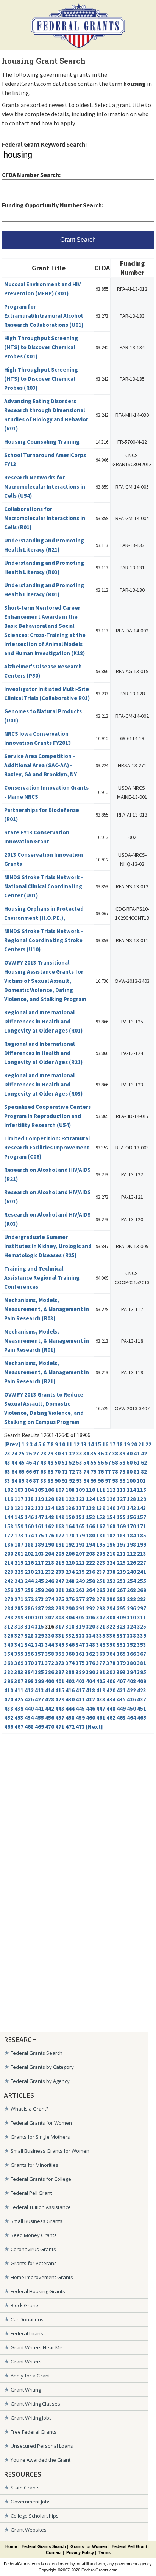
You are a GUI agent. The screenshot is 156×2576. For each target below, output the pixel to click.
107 (60, 1490)
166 (90, 1526)
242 (9, 1581)
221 (80, 1563)
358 (50, 1654)
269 (142, 1590)
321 (101, 1626)
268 (131, 1590)
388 (70, 1672)
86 (29, 1481)
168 (111, 1526)
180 (90, 1535)
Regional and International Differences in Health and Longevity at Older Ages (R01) (43, 1021)
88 (43, 1481)
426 (29, 1699)
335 (101, 1636)
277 (80, 1599)
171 (142, 1526)
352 (131, 1645)
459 (80, 1718)
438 (9, 1708)
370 (29, 1663)
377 (101, 1663)
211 (121, 1554)
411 (19, 1690)
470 (50, 1727)
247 (60, 1581)
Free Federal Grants (34, 2432)
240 (131, 1572)
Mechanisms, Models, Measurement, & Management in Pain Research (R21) (47, 1372)
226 (131, 1563)
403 (80, 1681)
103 (19, 1490)
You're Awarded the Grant (41, 2460)
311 (142, 1617)
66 (29, 1472)
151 (80, 1517)
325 (142, 1626)
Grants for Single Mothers (40, 2137)
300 (29, 1617)
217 (39, 1563)
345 (60, 1645)
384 (29, 1672)
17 (112, 1444)
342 (29, 1645)
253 (121, 1581)
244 (29, 1581)
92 (72, 1481)
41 (137, 1453)
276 (70, 1599)
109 (80, 1490)
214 (9, 1563)
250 (90, 1581)
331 (60, 1636)
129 (142, 1499)
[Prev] (12, 1444)
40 (129, 1453)
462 (111, 1718)
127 (121, 1499)
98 (115, 1481)
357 (39, 1654)
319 (80, 1626)
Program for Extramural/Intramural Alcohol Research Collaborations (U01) (44, 316)
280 (111, 1599)
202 (29, 1554)
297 (142, 1608)
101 (141, 1481)
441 (39, 1708)
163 (60, 1526)
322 (111, 1626)
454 (29, 1718)
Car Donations (27, 2319)
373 (60, 1663)
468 (29, 1727)
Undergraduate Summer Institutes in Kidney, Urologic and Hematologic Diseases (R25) (48, 1246)
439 (19, 1708)
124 (90, 1499)
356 (29, 1654)
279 (101, 1599)
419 (101, 1690)
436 (131, 1699)
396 (9, 1681)
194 (90, 1544)
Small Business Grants (37, 2221)
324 (131, 1626)
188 (29, 1544)
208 (90, 1554)
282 (131, 1599)
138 (90, 1508)
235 (80, 1572)
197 (121, 1544)
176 (50, 1535)
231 (39, 1572)
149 (60, 1517)
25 (22, 1453)
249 (80, 1581)
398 (29, 1681)
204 (50, 1554)
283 (142, 1599)
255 (142, 1581)
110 (90, 1490)
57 (108, 1462)
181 (101, 1535)
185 (142, 1535)
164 (70, 1526)
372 (50, 1663)
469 (39, 1727)
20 (134, 1444)
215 (19, 1563)
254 (131, 1581)
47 (36, 1462)
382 (9, 1672)
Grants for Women (89, 2546)
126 (111, 1499)
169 (121, 1526)
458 (70, 1718)
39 (122, 1453)
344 (50, 1645)
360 (70, 1654)
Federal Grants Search (37, 2053)
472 (70, 1727)
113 (121, 1490)
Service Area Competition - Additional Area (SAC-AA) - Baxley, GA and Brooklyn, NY (41, 765)
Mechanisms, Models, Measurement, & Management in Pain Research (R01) (47, 1341)
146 (29, 1517)
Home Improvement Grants (42, 2277)
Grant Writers (26, 2362)
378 (111, 1663)
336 (111, 1636)
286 (29, 1608)
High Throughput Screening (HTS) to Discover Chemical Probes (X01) (41, 347)
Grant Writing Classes (35, 2404)
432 (90, 1699)
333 (80, 1636)
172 (9, 1535)
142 (131, 1508)
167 (101, 1526)
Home (11, 2546)
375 (80, 1663)
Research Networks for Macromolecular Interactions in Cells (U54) (45, 486)
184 (131, 1535)
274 (50, 1599)
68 (43, 1472)
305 (80, 1617)
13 (84, 1444)
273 (39, 1599)
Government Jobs (31, 2502)
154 (111, 1517)
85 (22, 1481)
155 (121, 1517)
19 (127, 1444)
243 (19, 1581)
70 (58, 1472)
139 (101, 1508)
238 (111, 1572)
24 (14, 1453)
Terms (105, 2552)
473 (80, 1727)
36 (101, 1453)
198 (131, 1544)
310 (131, 1617)
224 (111, 1563)
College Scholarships (35, 2516)
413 (39, 1690)
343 (39, 1645)
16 (105, 1444)
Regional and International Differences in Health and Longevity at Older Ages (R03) (43, 1084)
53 (79, 1462)
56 (101, 1462)
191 (60, 1544)
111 (101, 1490)
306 (90, 1617)
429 (60, 1699)
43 (7, 1462)
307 (101, 1617)
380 (131, 1663)
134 (50, 1508)
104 (29, 1490)
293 (101, 1608)
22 (148, 1444)
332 (70, 1636)
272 (29, 1599)
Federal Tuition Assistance (41, 2207)
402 (70, 1681)
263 (80, 1590)
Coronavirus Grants (33, 2249)
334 (90, 1636)
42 (144, 1453)
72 (72, 1472)
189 (39, 1544)
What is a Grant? (30, 2109)
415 (60, 1690)
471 (60, 1727)
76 (101, 1472)
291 (80, 1608)
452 (9, 1718)
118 (29, 1499)
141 (121, 1508)
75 (94, 1472)
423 (142, 1690)
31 (65, 1453)
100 (131, 1481)
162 (50, 1526)
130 (9, 1508)
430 (70, 1699)
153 (101, 1517)
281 (121, 1599)
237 (101, 1572)
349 (101, 1645)
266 (111, 1590)
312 (9, 1626)
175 (39, 1535)
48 (43, 1462)
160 (29, 1526)
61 (137, 1462)
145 (19, 1517)
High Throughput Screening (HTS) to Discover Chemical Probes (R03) (41, 379)
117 (19, 1499)
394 (131, 1672)
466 (9, 1727)
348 (90, 1645)
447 (101, 1708)
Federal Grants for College (41, 2179)
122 (70, 1499)
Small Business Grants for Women (50, 2151)
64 (14, 1472)
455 (39, 1718)
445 (80, 1708)
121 (60, 1499)
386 (50, 1672)
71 (65, 1472)
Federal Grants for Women (41, 2123)
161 (39, 1526)
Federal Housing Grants (38, 2291)
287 (39, 1608)
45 (22, 1462)
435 (121, 1699)
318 (70, 1626)
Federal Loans (27, 2333)
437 (142, 1699)
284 (9, 1608)
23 (7, 1453)
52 (72, 1462)
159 (19, 1526)
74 (86, 1472)
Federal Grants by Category (42, 2067)
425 (19, 1699)
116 (9, 1499)
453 (19, 1718)
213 (142, 1554)
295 (121, 1608)
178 (70, 1535)
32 (72, 1453)
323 (121, 1626)
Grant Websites (29, 2530)
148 (50, 1517)
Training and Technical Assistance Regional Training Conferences (42, 1278)
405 (101, 1681)
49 (50, 1462)
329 (39, 1636)
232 (50, 1572)
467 (19, 1727)
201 (19, 1554)
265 (101, 1590)
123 (80, 1499)
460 (90, 1718)
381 (142, 1663)
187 (19, 1544)
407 (121, 1681)
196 (111, 1544)
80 (129, 1472)
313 (19, 1626)
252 (111, 1581)
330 (50, 1636)
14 (91, 1444)
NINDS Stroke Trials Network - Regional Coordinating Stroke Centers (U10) (44, 940)
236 (90, 1572)
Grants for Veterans (34, 2263)
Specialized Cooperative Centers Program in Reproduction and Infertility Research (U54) (48, 1116)
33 (79, 1453)
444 (70, 1708)
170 (131, 1526)
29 (50, 1453)
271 (19, 1599)
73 (79, 1472)
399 (39, 1681)
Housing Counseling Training (42, 442)
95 (94, 1481)
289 (60, 1608)
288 (50, 1608)
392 (111, 1672)
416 (70, 1690)
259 (39, 1590)
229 (19, 1572)
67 (36, 1472)
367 (142, 1654)
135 (60, 1508)
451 (142, 1708)
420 (111, 1690)
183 (121, 1535)
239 (121, 1572)
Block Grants (25, 2305)
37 (108, 1453)
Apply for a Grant (30, 2376)
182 (111, 1535)
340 (9, 1645)
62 (144, 1462)
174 (29, 1535)
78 (115, 1472)
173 (19, 1535)
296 (131, 1608)
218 (50, 1563)
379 (121, 1663)
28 (43, 1453)
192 (70, 1544)
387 (60, 1672)
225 (121, 1563)
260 (50, 1590)
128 (131, 1499)
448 (111, 1708)
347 (80, 1645)
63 (7, 1472)
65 (22, 1472)
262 (70, 1590)
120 (50, 1499)
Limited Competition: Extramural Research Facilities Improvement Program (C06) (47, 1147)
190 (50, 1544)
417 (80, 1690)
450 (131, 1708)
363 (101, 1654)
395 (142, 1672)
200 (9, 1554)
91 (65, 1481)
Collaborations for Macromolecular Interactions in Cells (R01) (45, 518)
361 (80, 1654)
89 (50, 1481)
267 (121, 1590)
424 (9, 1699)
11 (69, 1444)
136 (70, 1508)
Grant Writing (26, 2390)
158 (9, 1526)
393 (121, 1672)
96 (101, 1481)
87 (36, 1481)
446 (90, 1708)
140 (111, 1508)
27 (36, 1453)
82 (144, 1472)
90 (58, 1481)
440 (29, 1708)
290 (70, 1608)
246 (50, 1581)
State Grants (25, 2488)
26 (29, 1453)
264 (90, 1590)
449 (121, 1708)
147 (39, 1517)
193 (80, 1544)
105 (39, 1490)
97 (108, 1481)
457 (60, 1718)
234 (70, 1572)
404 (90, 1681)
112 (111, 1490)
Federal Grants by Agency (40, 2081)
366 (131, 1654)
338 (131, 1636)
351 (121, 1645)
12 (76, 1444)
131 (19, 1508)
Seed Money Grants (34, 2235)
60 (129, 1462)
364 (111, 1654)
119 (39, 1499)
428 (50, 1699)
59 (122, 1462)
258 (29, 1590)
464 (131, 1718)
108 (70, 1490)
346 (70, 1645)
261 (60, 1590)
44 (14, 1462)
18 (120, 1444)
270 (9, 1599)
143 (142, 1508)
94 (86, 1481)
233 (60, 1572)
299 (19, 1617)
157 (142, 1517)
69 (50, 1472)
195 (101, 1544)
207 (80, 1554)
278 (90, 1599)
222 (90, 1563)
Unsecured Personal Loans (42, 2446)
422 (131, 1690)
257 (19, 1590)
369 (19, 1663)
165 (80, 1526)
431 (80, 1699)
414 (50, 1690)
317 (60, 1626)
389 (80, 1672)
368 (9, 1663)
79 (122, 1472)
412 (29, 1690)
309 (121, 1617)
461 (101, 1718)
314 (29, 1626)
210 (111, 1554)
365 (121, 1654)
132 (29, 1508)
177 (60, 1535)
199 (142, 1544)
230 (29, 1572)
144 (9, 1517)
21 (141, 1444)
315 (39, 1626)
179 (80, 1535)
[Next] (94, 1727)
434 (111, 1699)
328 (29, 1636)
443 (60, 1708)
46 (29, 1462)
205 (60, 1554)
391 (101, 1672)
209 (101, 1554)
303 (60, 1617)
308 (111, 1617)
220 (70, 1563)
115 (142, 1490)
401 (60, 1681)
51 (65, 1462)
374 (70, 1663)
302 (50, 1617)
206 (70, 1554)
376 (90, 1663)
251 (101, 1581)
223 (101, 1563)
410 (9, 1690)
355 (19, 1654)
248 (70, 1581)
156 (131, 1517)
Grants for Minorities (34, 2165)
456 (50, 1718)
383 (19, 1672)
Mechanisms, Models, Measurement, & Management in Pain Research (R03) (47, 1309)
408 (131, 1681)
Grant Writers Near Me (37, 2347)
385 (39, 1672)
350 (111, 1645)
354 (9, 1654)
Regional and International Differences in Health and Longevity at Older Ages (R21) (43, 1053)
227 (142, 1563)
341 (19, 1645)
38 (115, 1453)
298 (9, 1617)
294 (111, 1608)
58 (115, 1462)
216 (29, 1563)
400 (50, 1681)
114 (131, 1490)
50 (58, 1462)
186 (9, 1544)
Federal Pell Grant (31, 2193)
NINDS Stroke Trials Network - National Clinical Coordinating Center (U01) (44, 886)
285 (19, 1608)
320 (90, 1626)
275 (60, 1599)
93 (79, 1481)
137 (80, 1508)
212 (131, 1554)
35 (94, 1453)
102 (9, 1490)
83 (7, 1481)
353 (142, 1645)
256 (9, 1590)
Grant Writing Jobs (31, 2418)
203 (39, 1554)
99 (122, 1481)
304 (70, 1617)
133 (39, 1508)
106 (50, 1490)
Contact (54, 2552)
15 (98, 1444)
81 (137, 1472)
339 (142, 1636)
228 (9, 1572)
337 (121, 1636)
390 (90, 1672)
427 (39, 1699)
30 (58, 1453)
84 (14, 1481)
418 (90, 1690)
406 (111, 1681)
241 (142, 1572)
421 (121, 1690)
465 (142, 1718)
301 (39, 1617)
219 (60, 1563)
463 (121, 1718)
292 (90, 1608)
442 (50, 1708)
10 (62, 1444)
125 (101, 1499)
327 (19, 1636)
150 (70, 1517)
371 (39, 1663)
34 (86, 1453)
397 (19, 1681)
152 (90, 1517)
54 (86, 1462)
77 (108, 1472)
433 (101, 1699)
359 (60, 1654)
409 (142, 1681)
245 (39, 1581)
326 (9, 1636)
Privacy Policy (80, 2552)
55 (94, 1462)
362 (90, 1654)
